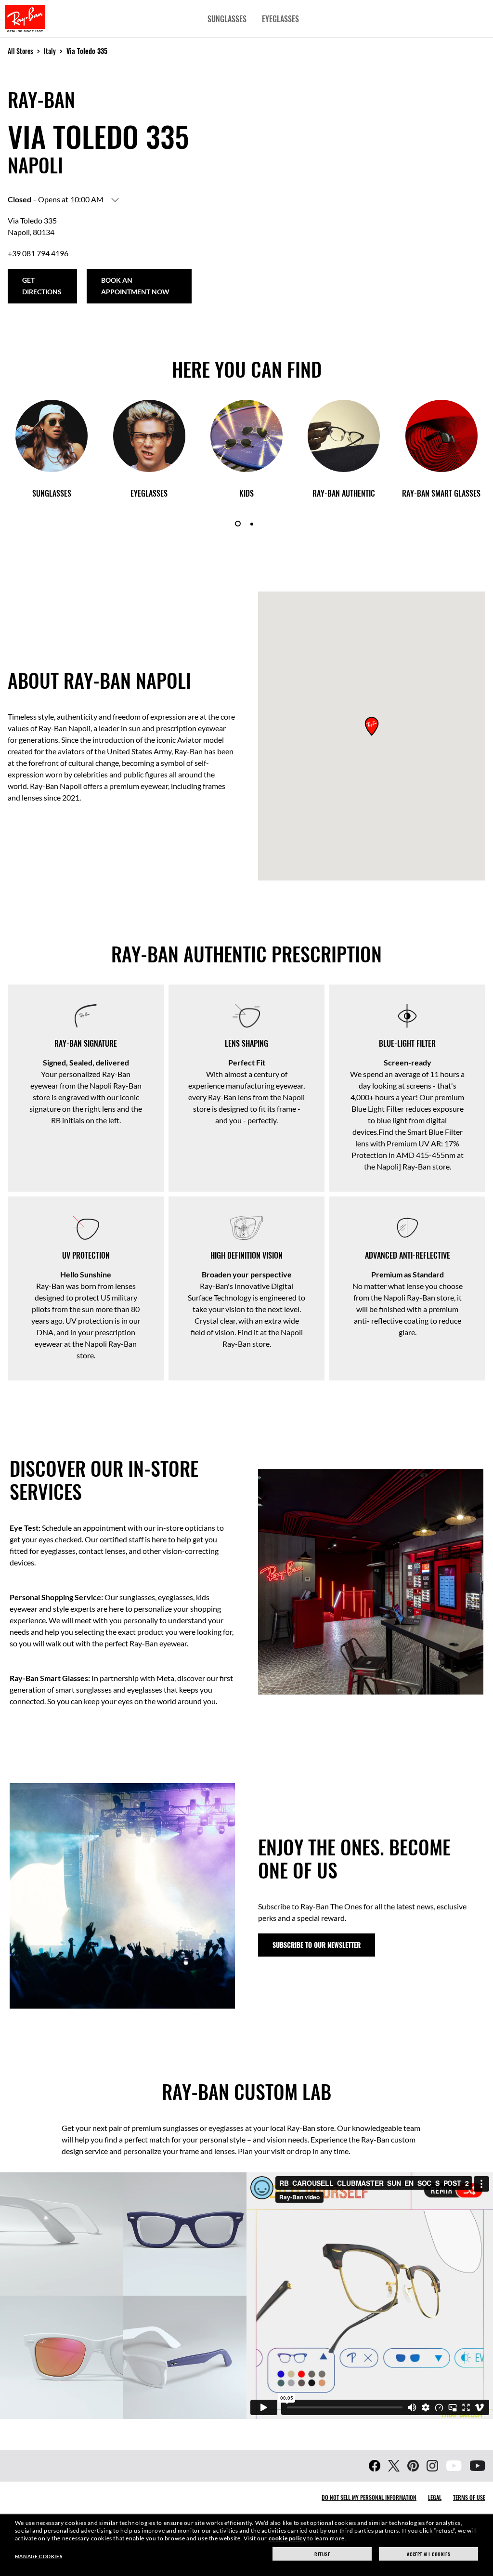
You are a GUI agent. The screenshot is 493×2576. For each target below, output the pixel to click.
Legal (435, 2497)
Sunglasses (227, 19)
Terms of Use (469, 2497)
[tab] (238, 524)
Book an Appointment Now (135, 286)
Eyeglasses (280, 19)
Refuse (322, 2554)
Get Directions (42, 286)
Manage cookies (39, 2556)
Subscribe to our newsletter (317, 1945)
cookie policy (287, 2538)
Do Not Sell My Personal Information (369, 2497)
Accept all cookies (428, 2554)
